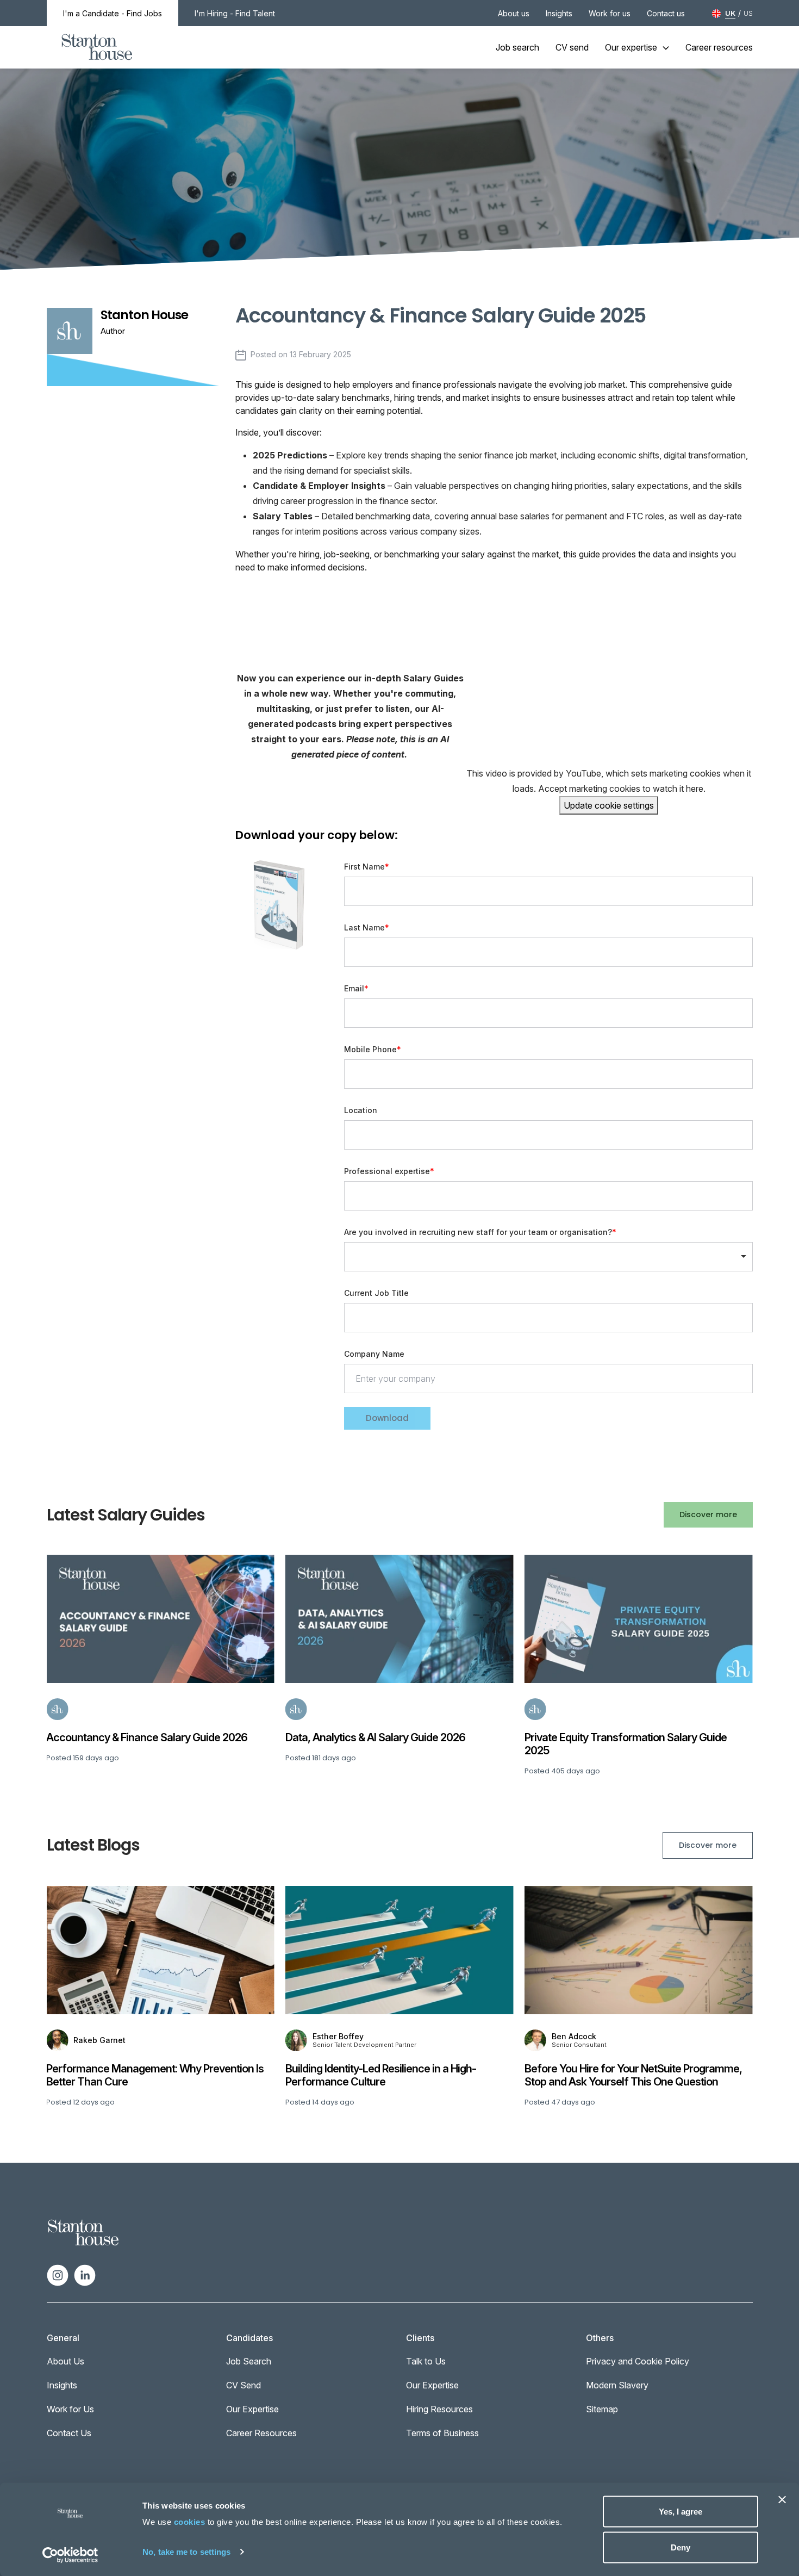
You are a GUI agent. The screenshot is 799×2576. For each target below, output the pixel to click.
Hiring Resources (439, 2409)
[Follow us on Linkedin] (85, 2275)
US (748, 13)
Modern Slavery (617, 2385)
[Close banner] (782, 2500)
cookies (190, 2522)
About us (514, 13)
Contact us (666, 13)
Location (361, 1110)
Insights (559, 13)
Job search (517, 47)
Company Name (374, 1354)
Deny (681, 2547)
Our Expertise (252, 2409)
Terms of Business (442, 2433)
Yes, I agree (681, 2512)
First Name (364, 867)
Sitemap (602, 2409)
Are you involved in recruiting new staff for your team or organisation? (478, 1232)
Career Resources (261, 2433)
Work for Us (70, 2409)
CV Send (244, 2385)
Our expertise (631, 47)
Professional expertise (387, 1171)
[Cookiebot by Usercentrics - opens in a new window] (70, 2555)
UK (730, 13)
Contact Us (69, 2433)
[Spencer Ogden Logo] (83, 2232)
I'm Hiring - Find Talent (235, 13)
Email (354, 988)
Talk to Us (426, 2361)
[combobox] (548, 1196)
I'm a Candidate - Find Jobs (113, 13)
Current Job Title (376, 1293)
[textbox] (548, 891)
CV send (572, 47)
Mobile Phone (370, 1050)
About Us (65, 2361)
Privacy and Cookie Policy (638, 2361)
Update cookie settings (609, 805)
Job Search (249, 2361)
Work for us (610, 13)
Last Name (364, 927)
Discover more (708, 1514)
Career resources (719, 47)
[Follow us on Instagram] (58, 2275)
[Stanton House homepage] (97, 47)
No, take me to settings (186, 2551)
